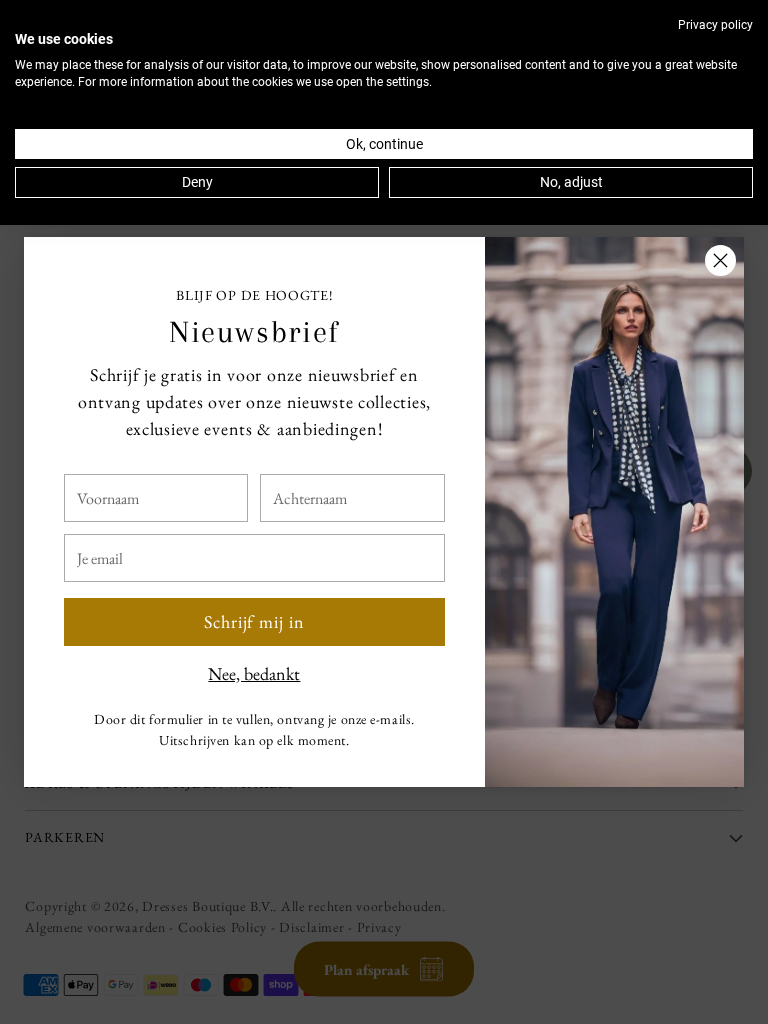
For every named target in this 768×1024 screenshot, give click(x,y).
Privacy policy (715, 25)
